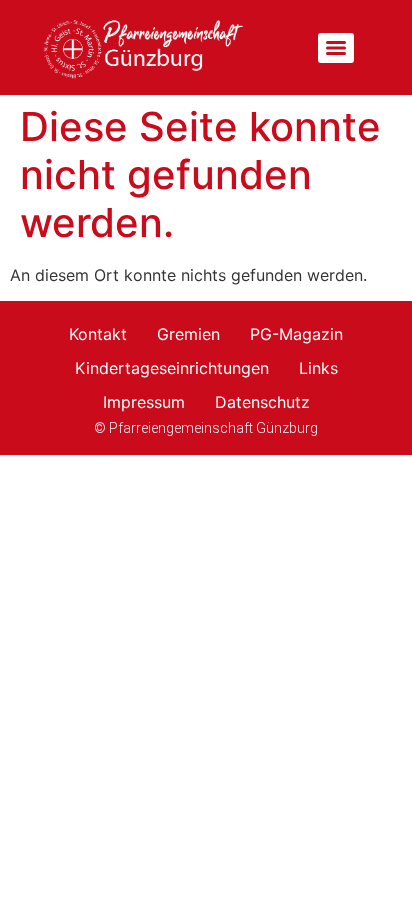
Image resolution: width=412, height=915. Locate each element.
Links (318, 368)
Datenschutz (262, 402)
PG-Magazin (296, 334)
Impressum (144, 402)
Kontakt (98, 334)
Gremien (188, 334)
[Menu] (336, 48)
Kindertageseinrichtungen (172, 368)
